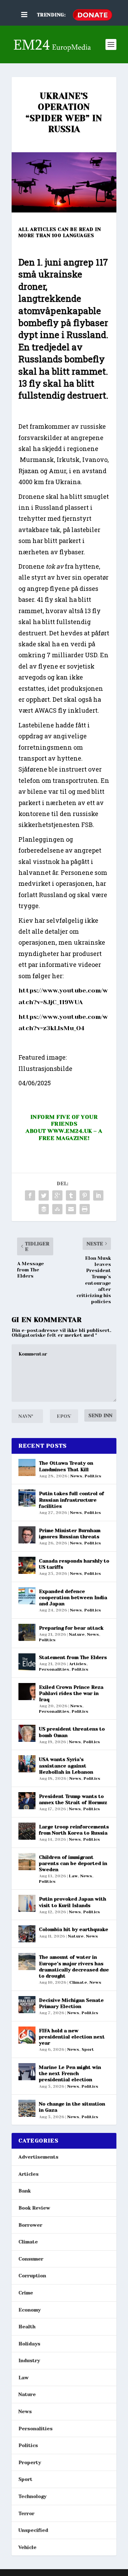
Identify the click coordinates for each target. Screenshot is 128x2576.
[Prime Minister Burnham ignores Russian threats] (27, 1535)
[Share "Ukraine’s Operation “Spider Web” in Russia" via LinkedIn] (98, 1195)
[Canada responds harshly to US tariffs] (27, 1565)
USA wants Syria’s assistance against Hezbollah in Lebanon (66, 1765)
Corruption (32, 2276)
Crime (26, 2293)
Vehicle (27, 2547)
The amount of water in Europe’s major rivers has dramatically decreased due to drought (74, 1966)
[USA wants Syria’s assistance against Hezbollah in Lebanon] (27, 1764)
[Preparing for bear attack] (27, 1632)
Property (30, 2462)
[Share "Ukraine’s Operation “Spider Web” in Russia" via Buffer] (44, 1209)
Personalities (54, 1669)
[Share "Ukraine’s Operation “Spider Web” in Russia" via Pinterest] (85, 1195)
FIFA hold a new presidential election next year (72, 2037)
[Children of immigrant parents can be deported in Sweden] (27, 1862)
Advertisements (38, 2157)
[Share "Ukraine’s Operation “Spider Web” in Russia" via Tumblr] (71, 1195)
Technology (32, 2496)
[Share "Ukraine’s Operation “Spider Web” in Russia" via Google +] (57, 1195)
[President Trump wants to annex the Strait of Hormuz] (27, 1801)
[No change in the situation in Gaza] (27, 2108)
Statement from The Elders (73, 1657)
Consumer (31, 2259)
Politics (93, 1476)
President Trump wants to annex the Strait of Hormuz (73, 1799)
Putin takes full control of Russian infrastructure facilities (72, 1500)
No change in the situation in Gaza (72, 2107)
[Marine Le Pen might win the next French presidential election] (27, 2072)
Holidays (29, 2344)
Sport (88, 2049)
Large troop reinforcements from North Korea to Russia (74, 1830)
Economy (30, 2310)
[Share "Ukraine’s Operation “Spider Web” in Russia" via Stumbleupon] (57, 1209)
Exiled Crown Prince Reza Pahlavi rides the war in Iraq (71, 1693)
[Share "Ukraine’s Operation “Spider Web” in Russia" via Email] (71, 1209)
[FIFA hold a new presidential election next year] (27, 2035)
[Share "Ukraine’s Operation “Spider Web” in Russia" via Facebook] (30, 1195)
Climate (78, 1982)
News (76, 1476)
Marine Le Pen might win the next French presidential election (70, 2073)
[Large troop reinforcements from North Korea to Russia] (27, 1831)
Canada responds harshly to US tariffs (74, 1564)
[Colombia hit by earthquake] (27, 1934)
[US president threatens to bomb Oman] (27, 1733)
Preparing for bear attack (71, 1628)
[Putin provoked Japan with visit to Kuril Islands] (27, 1903)
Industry (29, 2360)
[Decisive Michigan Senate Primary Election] (27, 2005)
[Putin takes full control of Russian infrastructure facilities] (27, 1498)
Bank (25, 2191)
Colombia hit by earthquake (74, 1929)
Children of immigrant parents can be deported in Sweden (73, 1863)
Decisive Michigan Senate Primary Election (71, 2003)
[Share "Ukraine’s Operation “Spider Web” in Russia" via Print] (85, 1209)
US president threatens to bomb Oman (72, 1732)
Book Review (34, 2208)
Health (27, 2327)
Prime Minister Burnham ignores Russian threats (70, 1533)
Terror (26, 2513)
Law (73, 1876)
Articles (78, 1664)
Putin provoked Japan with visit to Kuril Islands (73, 1902)
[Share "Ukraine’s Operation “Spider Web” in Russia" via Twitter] (44, 1195)
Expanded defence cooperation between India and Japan (73, 1597)
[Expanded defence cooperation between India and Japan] (27, 1596)
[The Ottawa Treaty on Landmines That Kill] (27, 1467)
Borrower (30, 2225)
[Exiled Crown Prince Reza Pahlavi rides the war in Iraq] (27, 1692)
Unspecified (33, 2530)
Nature (77, 1634)
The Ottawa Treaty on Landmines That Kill (66, 1466)
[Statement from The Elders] (27, 1662)
